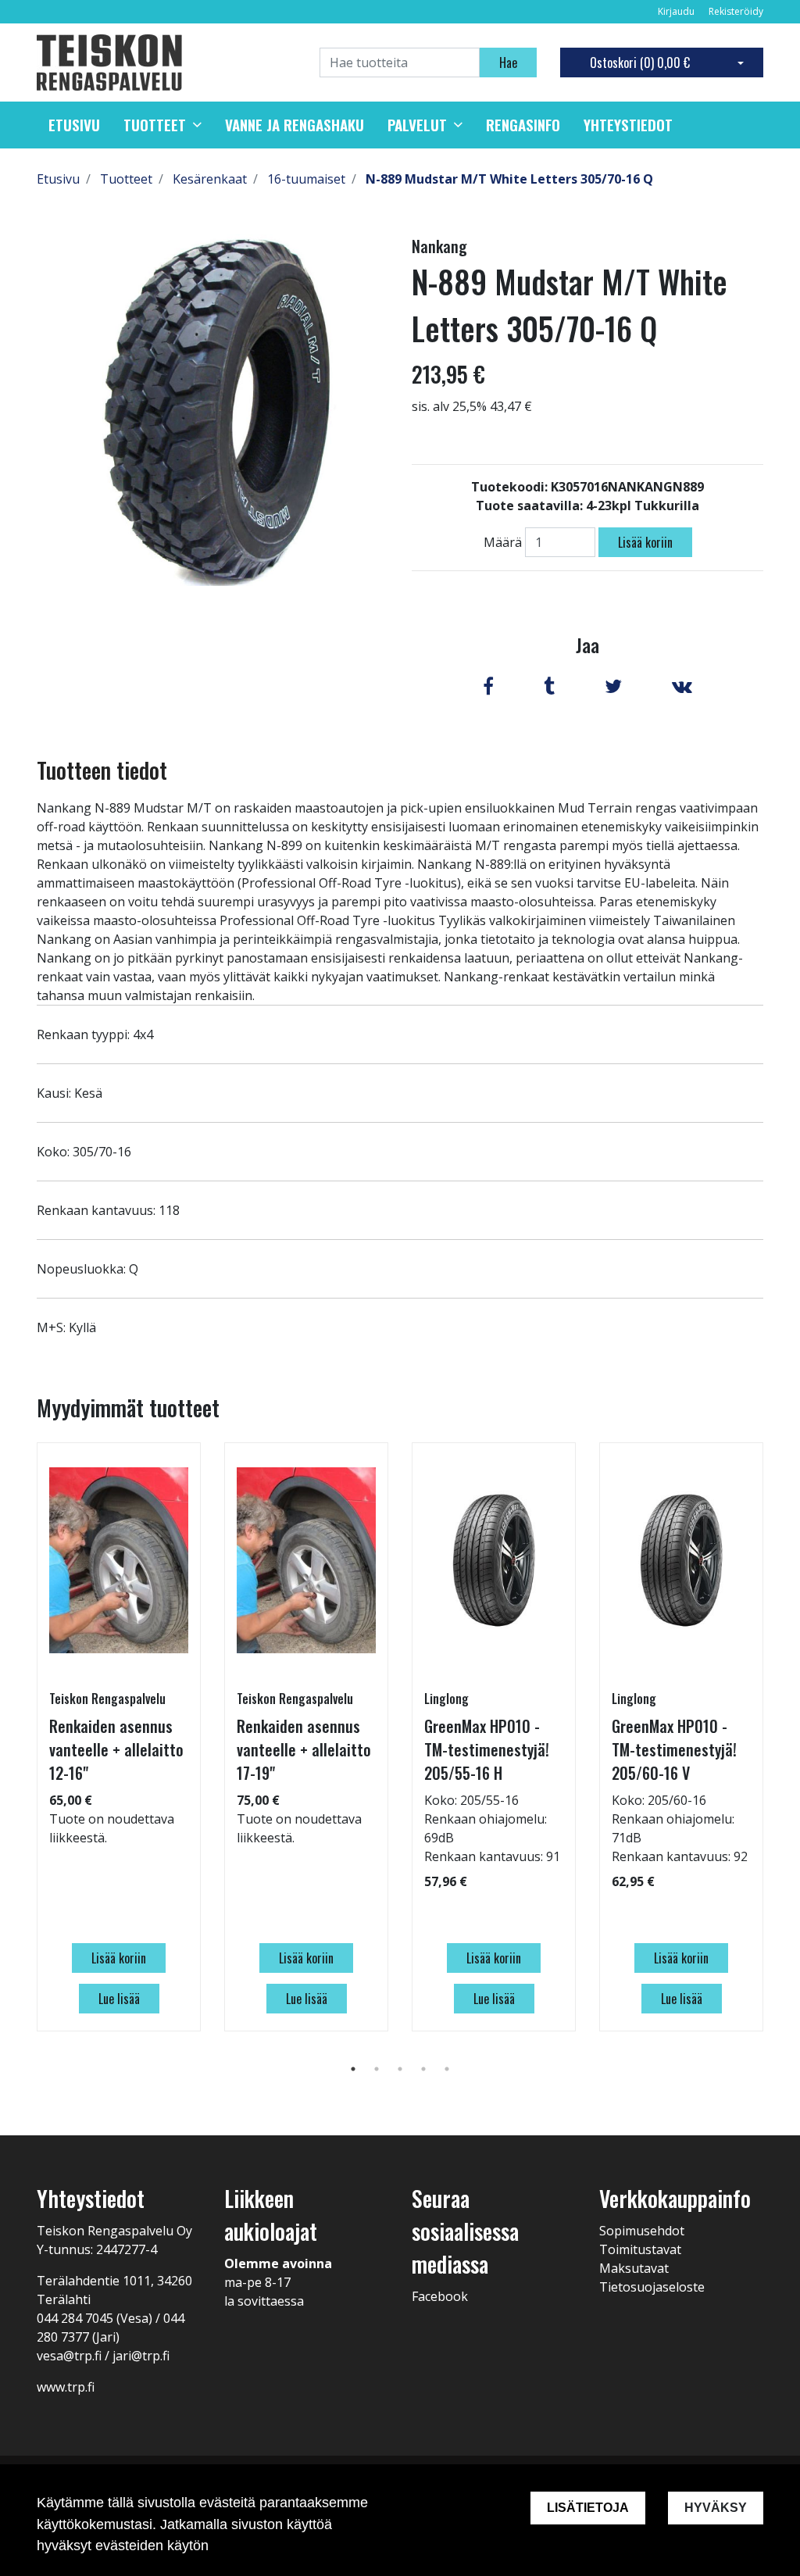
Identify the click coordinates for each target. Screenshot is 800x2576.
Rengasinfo (523, 125)
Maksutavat (634, 2268)
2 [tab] (377, 2069)
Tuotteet (155, 125)
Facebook (440, 2296)
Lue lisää (119, 1999)
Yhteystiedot (628, 125)
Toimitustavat (640, 2249)
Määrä (503, 542)
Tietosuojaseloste (652, 2287)
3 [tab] (400, 2069)
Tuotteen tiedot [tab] (102, 770)
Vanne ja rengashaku (295, 125)
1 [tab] (353, 2069)
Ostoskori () (640, 63)
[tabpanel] (119, 1737)
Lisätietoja (588, 2508)
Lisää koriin (645, 542)
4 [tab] (423, 2069)
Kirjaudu (677, 11)
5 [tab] (447, 2069)
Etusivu (74, 125)
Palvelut (417, 125)
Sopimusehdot (642, 2231)
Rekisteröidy (736, 11)
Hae (508, 63)
